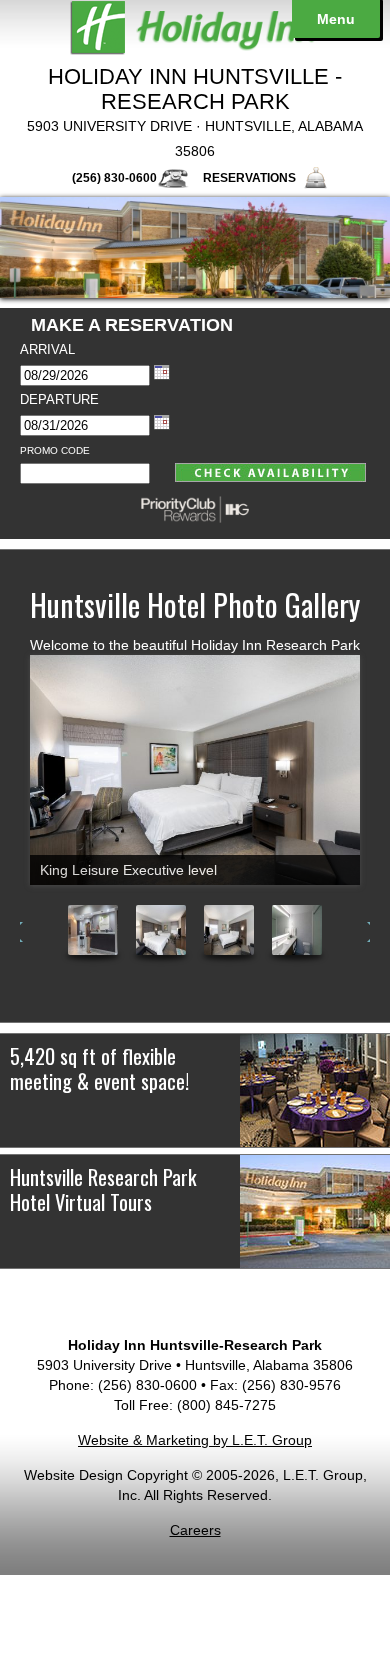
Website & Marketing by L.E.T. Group (195, 1440)
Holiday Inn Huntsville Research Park (195, 28)
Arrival (47, 350)
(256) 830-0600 (114, 178)
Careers (195, 1530)
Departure (59, 400)
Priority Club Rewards (195, 509)
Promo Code (55, 450)
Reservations (249, 178)
